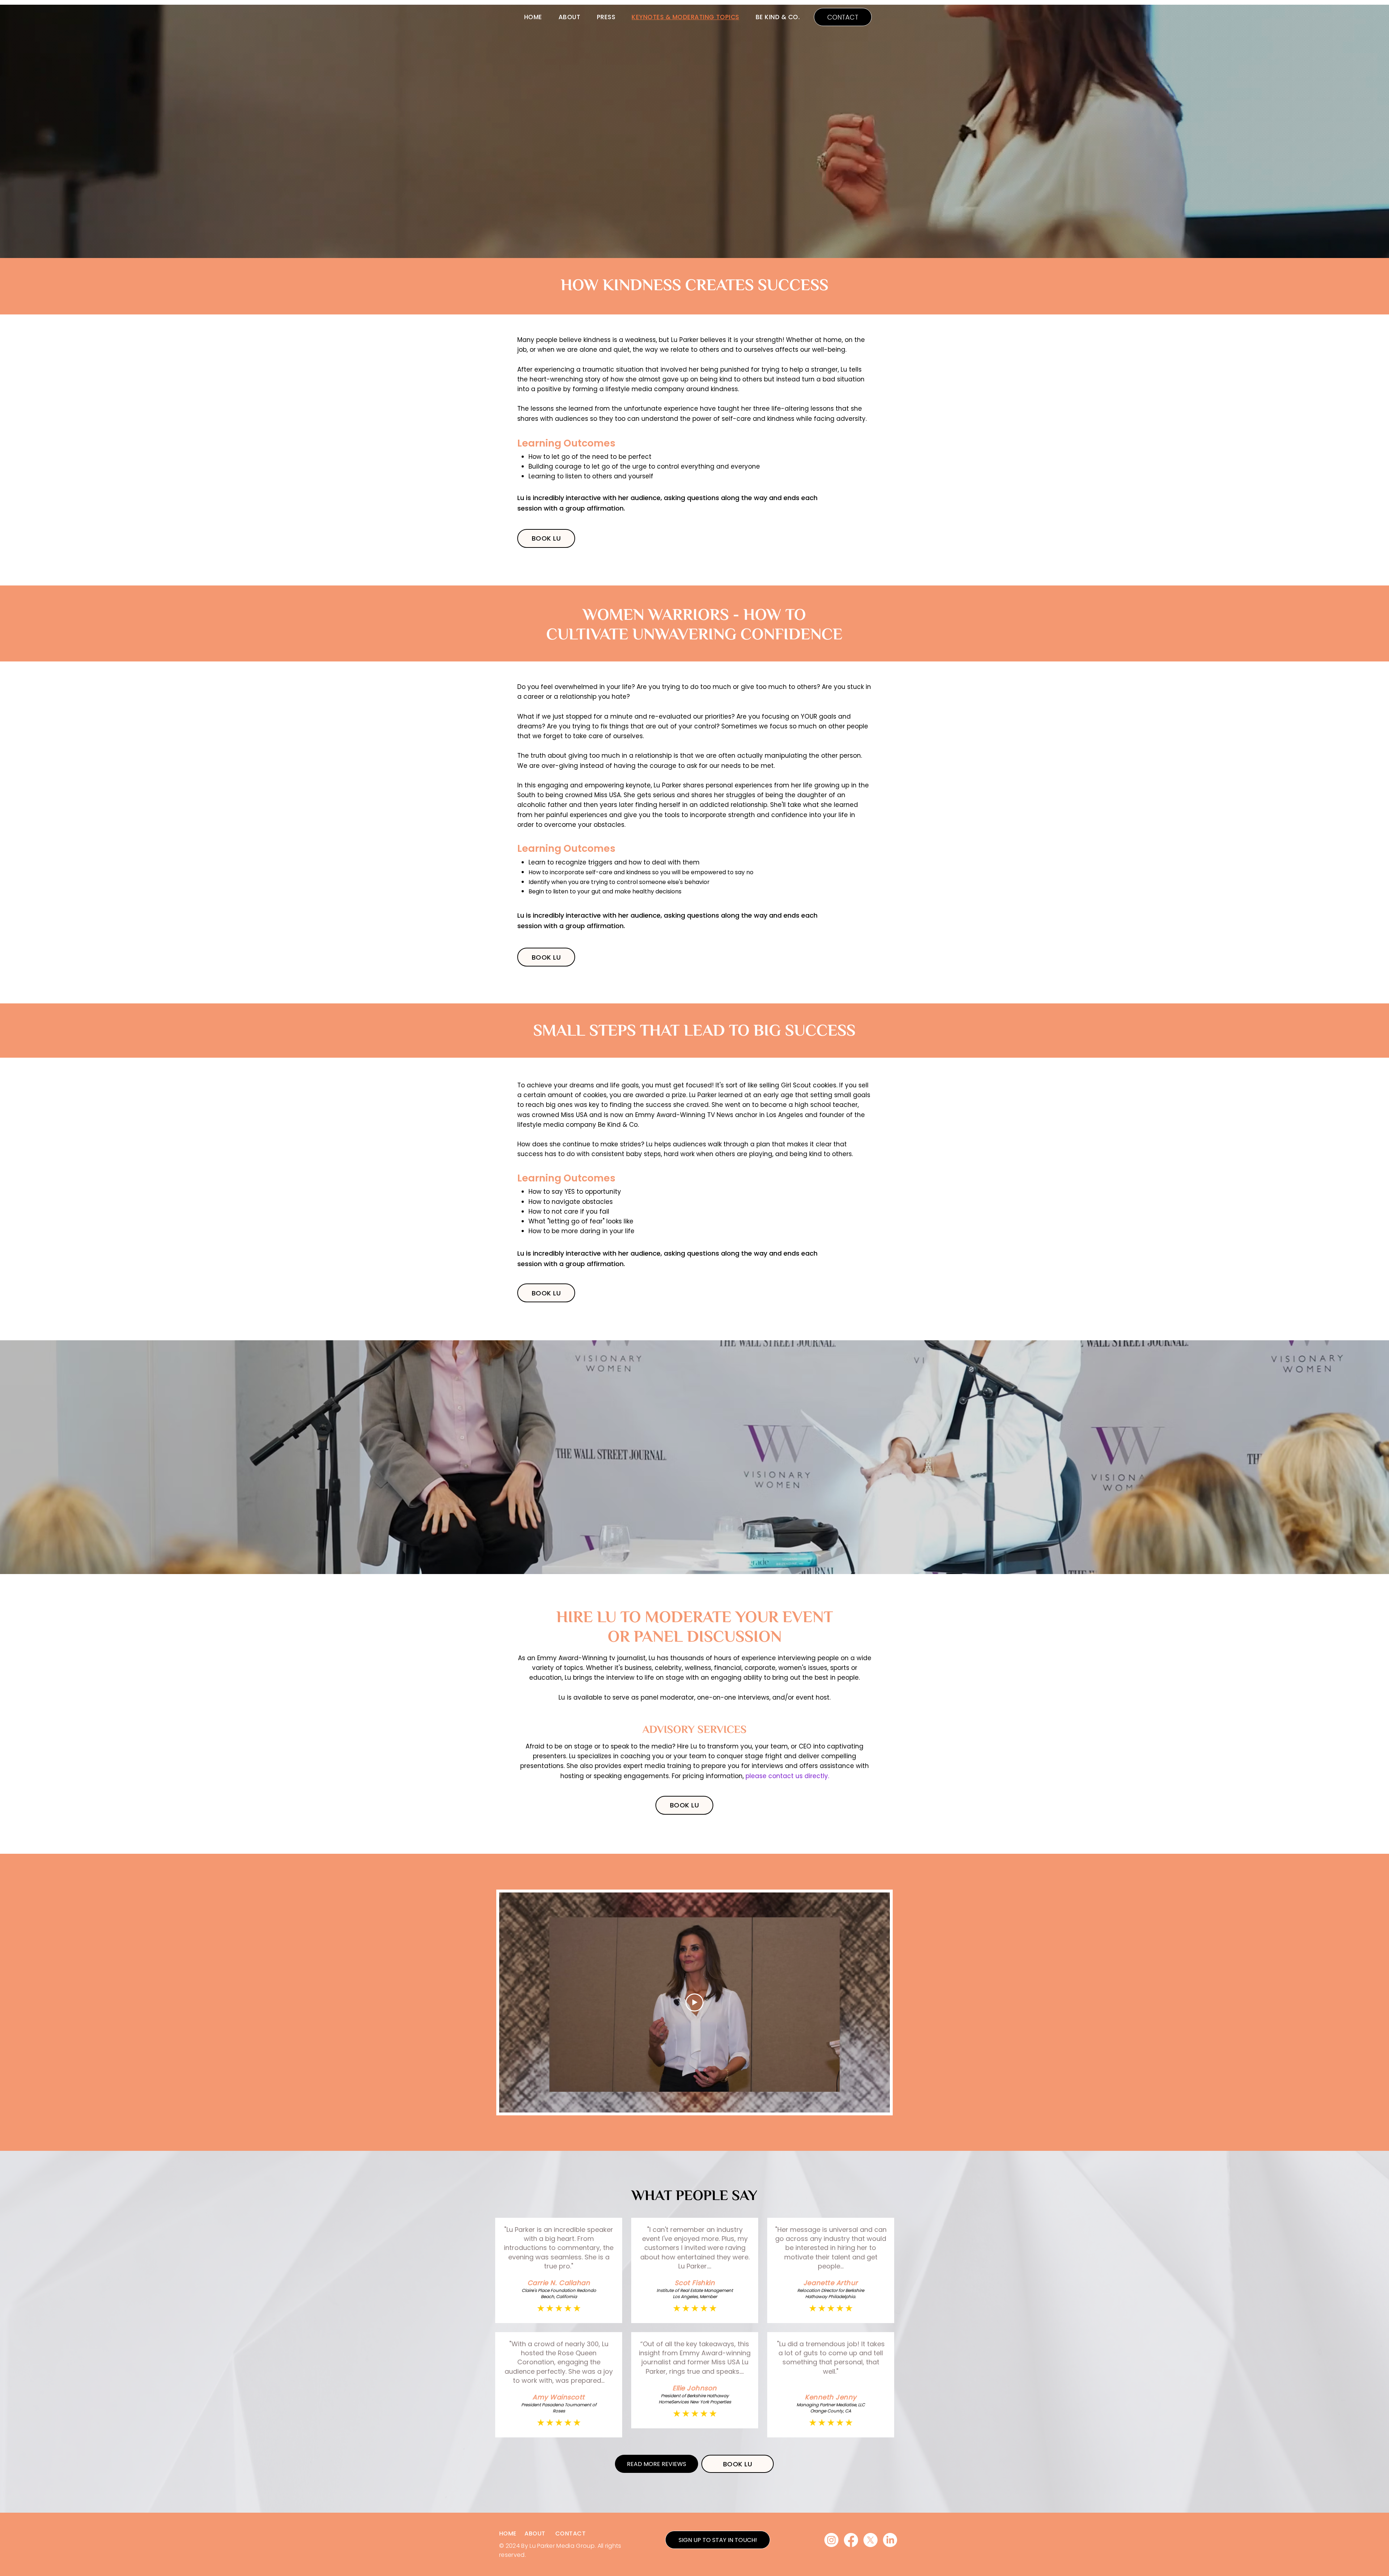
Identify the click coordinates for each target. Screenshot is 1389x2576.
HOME (508, 2533)
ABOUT (535, 2533)
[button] (718, 2540)
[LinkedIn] (890, 2540)
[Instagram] (831, 2540)
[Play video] (694, 2002)
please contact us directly (787, 1776)
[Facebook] (851, 2540)
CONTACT (570, 2533)
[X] (870, 2540)
